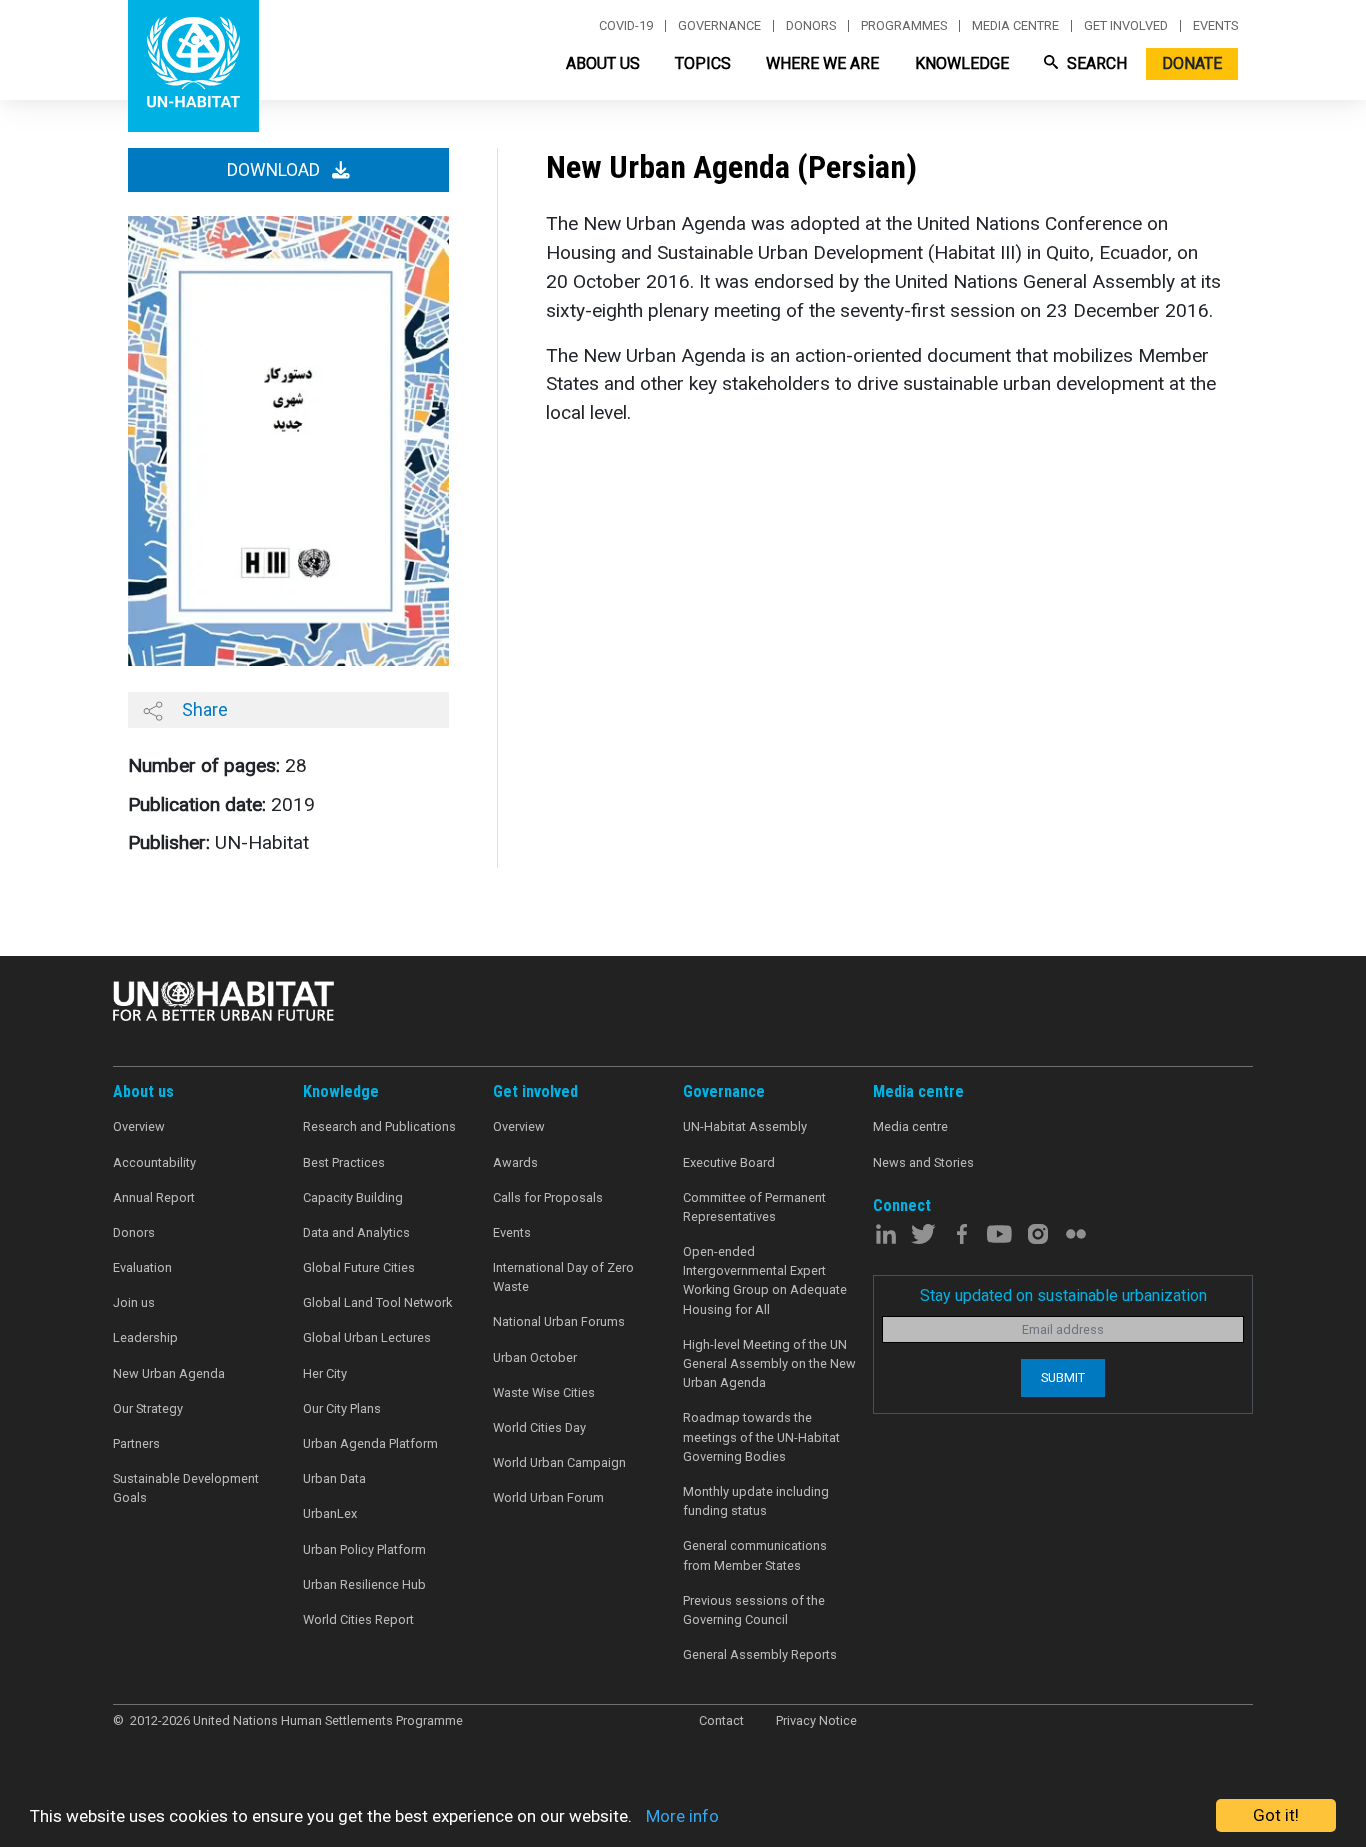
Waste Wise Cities (544, 1392)
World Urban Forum (548, 1497)
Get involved (1126, 26)
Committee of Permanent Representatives (754, 1207)
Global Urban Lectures (367, 1337)
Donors (811, 26)
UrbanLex (330, 1513)
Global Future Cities (359, 1267)
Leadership (145, 1337)
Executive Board (729, 1162)
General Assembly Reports (760, 1654)
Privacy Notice (816, 1720)
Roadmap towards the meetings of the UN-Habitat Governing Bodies (761, 1436)
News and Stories (923, 1162)
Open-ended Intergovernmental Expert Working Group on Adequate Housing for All (765, 1280)
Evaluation (142, 1267)
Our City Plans (342, 1408)
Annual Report (154, 1197)
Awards (515, 1162)
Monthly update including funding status (756, 1501)
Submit (1063, 1377)
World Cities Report (358, 1619)
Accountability (154, 1162)
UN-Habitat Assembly (745, 1126)
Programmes (904, 26)
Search (1095, 63)
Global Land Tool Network (377, 1302)
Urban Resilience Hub (364, 1584)
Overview (139, 1126)
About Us (603, 63)
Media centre (1015, 26)
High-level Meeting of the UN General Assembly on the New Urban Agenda (769, 1363)
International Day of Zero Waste (563, 1277)
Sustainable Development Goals (186, 1488)
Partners (136, 1443)
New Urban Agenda (169, 1373)
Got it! (1276, 1815)
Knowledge (962, 63)
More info (682, 1816)
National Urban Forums (559, 1321)
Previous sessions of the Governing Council (754, 1610)
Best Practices (344, 1162)
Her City (325, 1373)
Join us (134, 1302)
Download (275, 170)
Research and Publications (379, 1126)
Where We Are (822, 63)
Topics (703, 63)
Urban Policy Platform (364, 1549)
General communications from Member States (755, 1555)
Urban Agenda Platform (370, 1443)
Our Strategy (148, 1408)
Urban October (535, 1357)
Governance (719, 26)
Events (1215, 26)
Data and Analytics (356, 1232)
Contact (721, 1720)
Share (203, 709)
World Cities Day (539, 1427)
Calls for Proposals (548, 1197)
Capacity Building (353, 1197)
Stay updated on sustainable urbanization (1063, 1295)
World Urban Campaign (559, 1462)
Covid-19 (626, 26)
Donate (1192, 63)
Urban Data (334, 1478)
